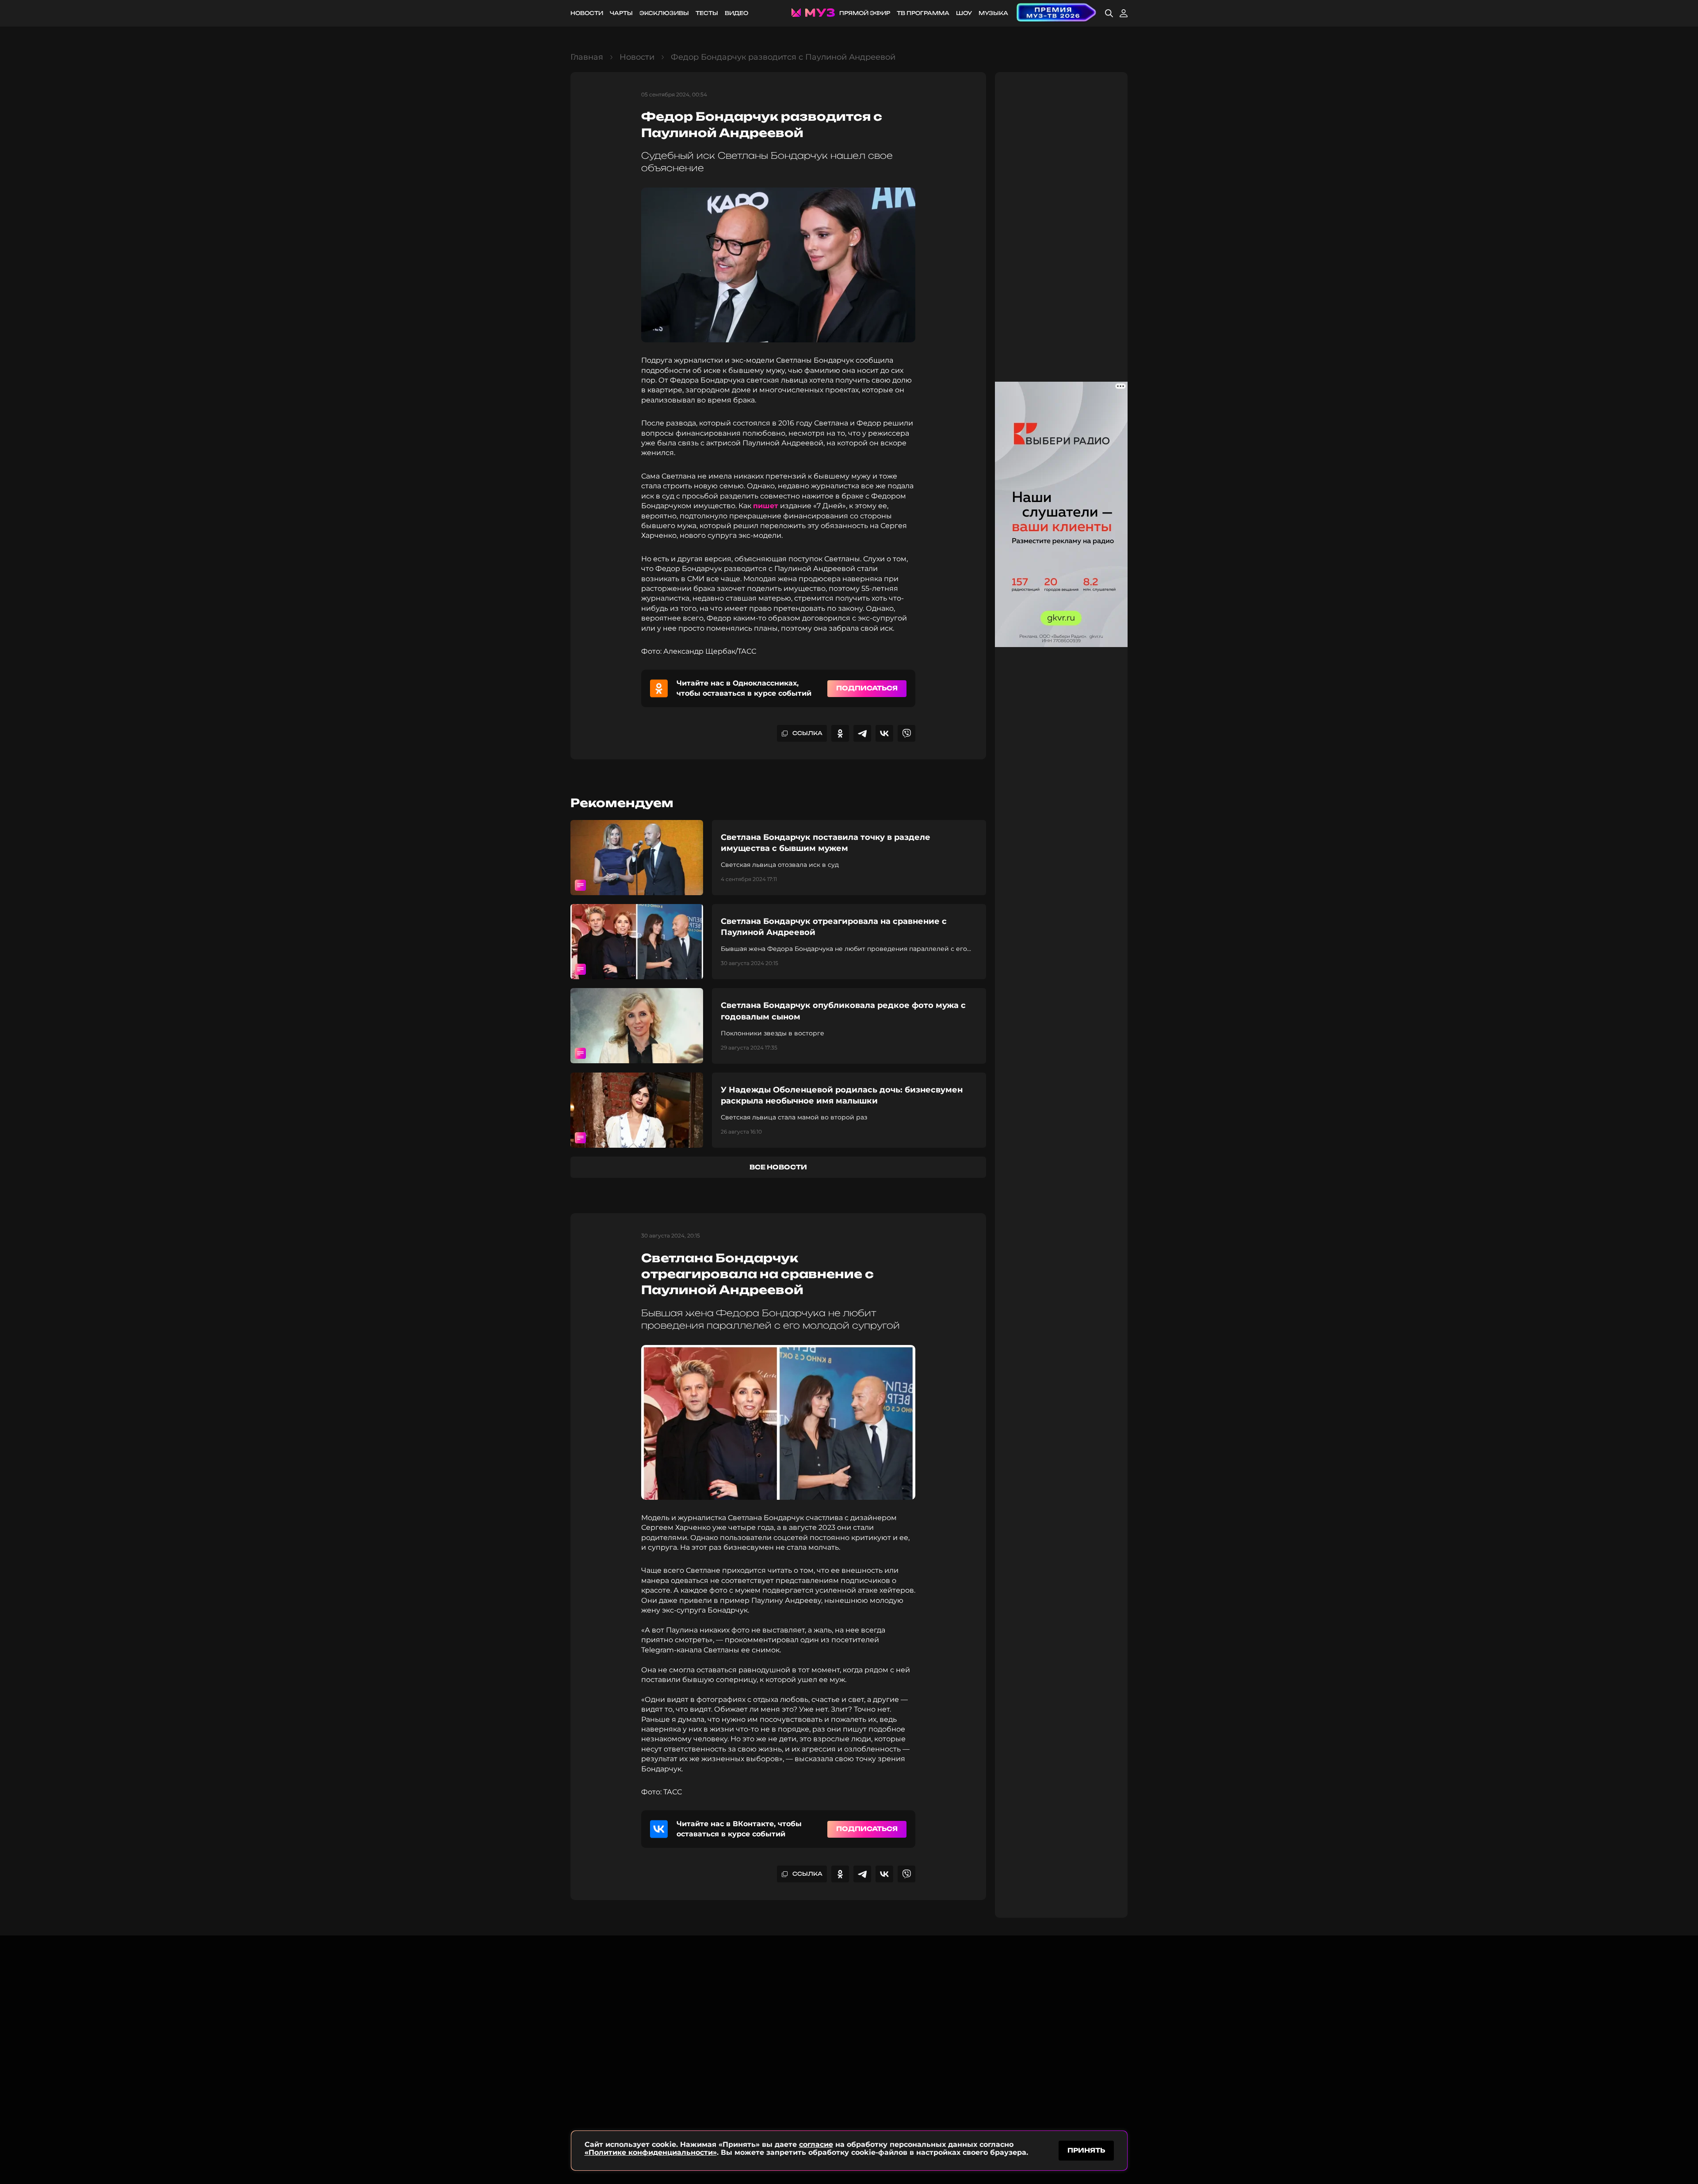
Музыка (993, 13)
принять (1086, 2150)
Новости (587, 13)
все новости (778, 1167)
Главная (587, 57)
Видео (736, 13)
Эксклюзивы (664, 13)
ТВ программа (923, 13)
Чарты (621, 13)
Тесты (707, 13)
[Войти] (1124, 13)
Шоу (964, 13)
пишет (766, 506)
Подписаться (867, 688)
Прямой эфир (865, 13)
